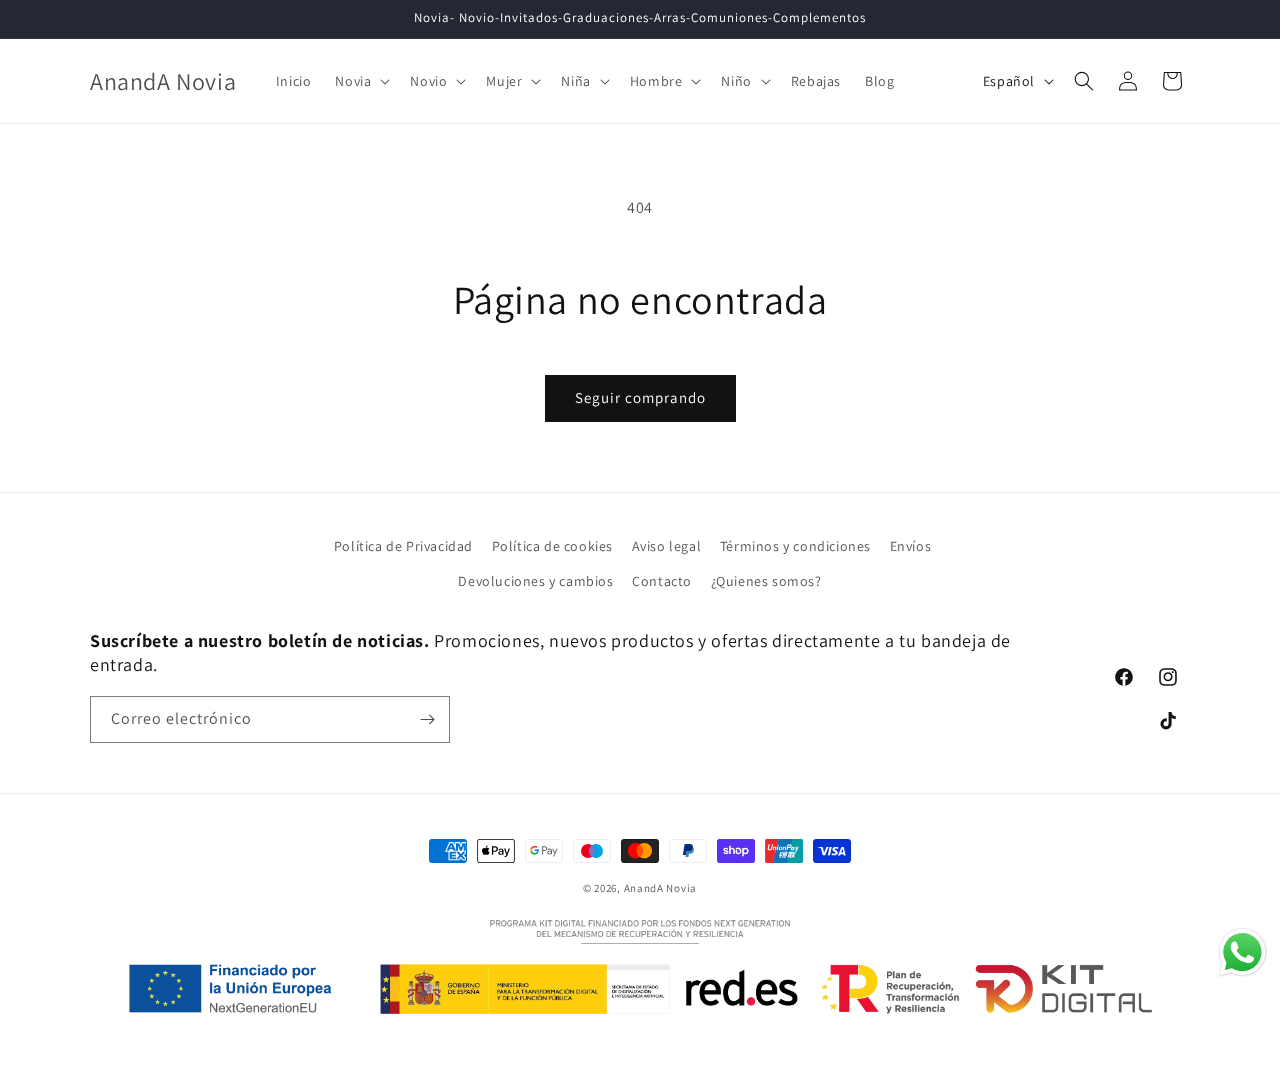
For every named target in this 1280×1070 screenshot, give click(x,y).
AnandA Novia (660, 888)
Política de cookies (552, 546)
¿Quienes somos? (766, 581)
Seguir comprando (640, 397)
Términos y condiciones (795, 546)
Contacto (662, 581)
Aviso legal (667, 546)
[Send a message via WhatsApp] (1242, 952)
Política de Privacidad (403, 546)
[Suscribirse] (427, 719)
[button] (360, 81)
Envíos (911, 546)
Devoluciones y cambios (535, 581)
